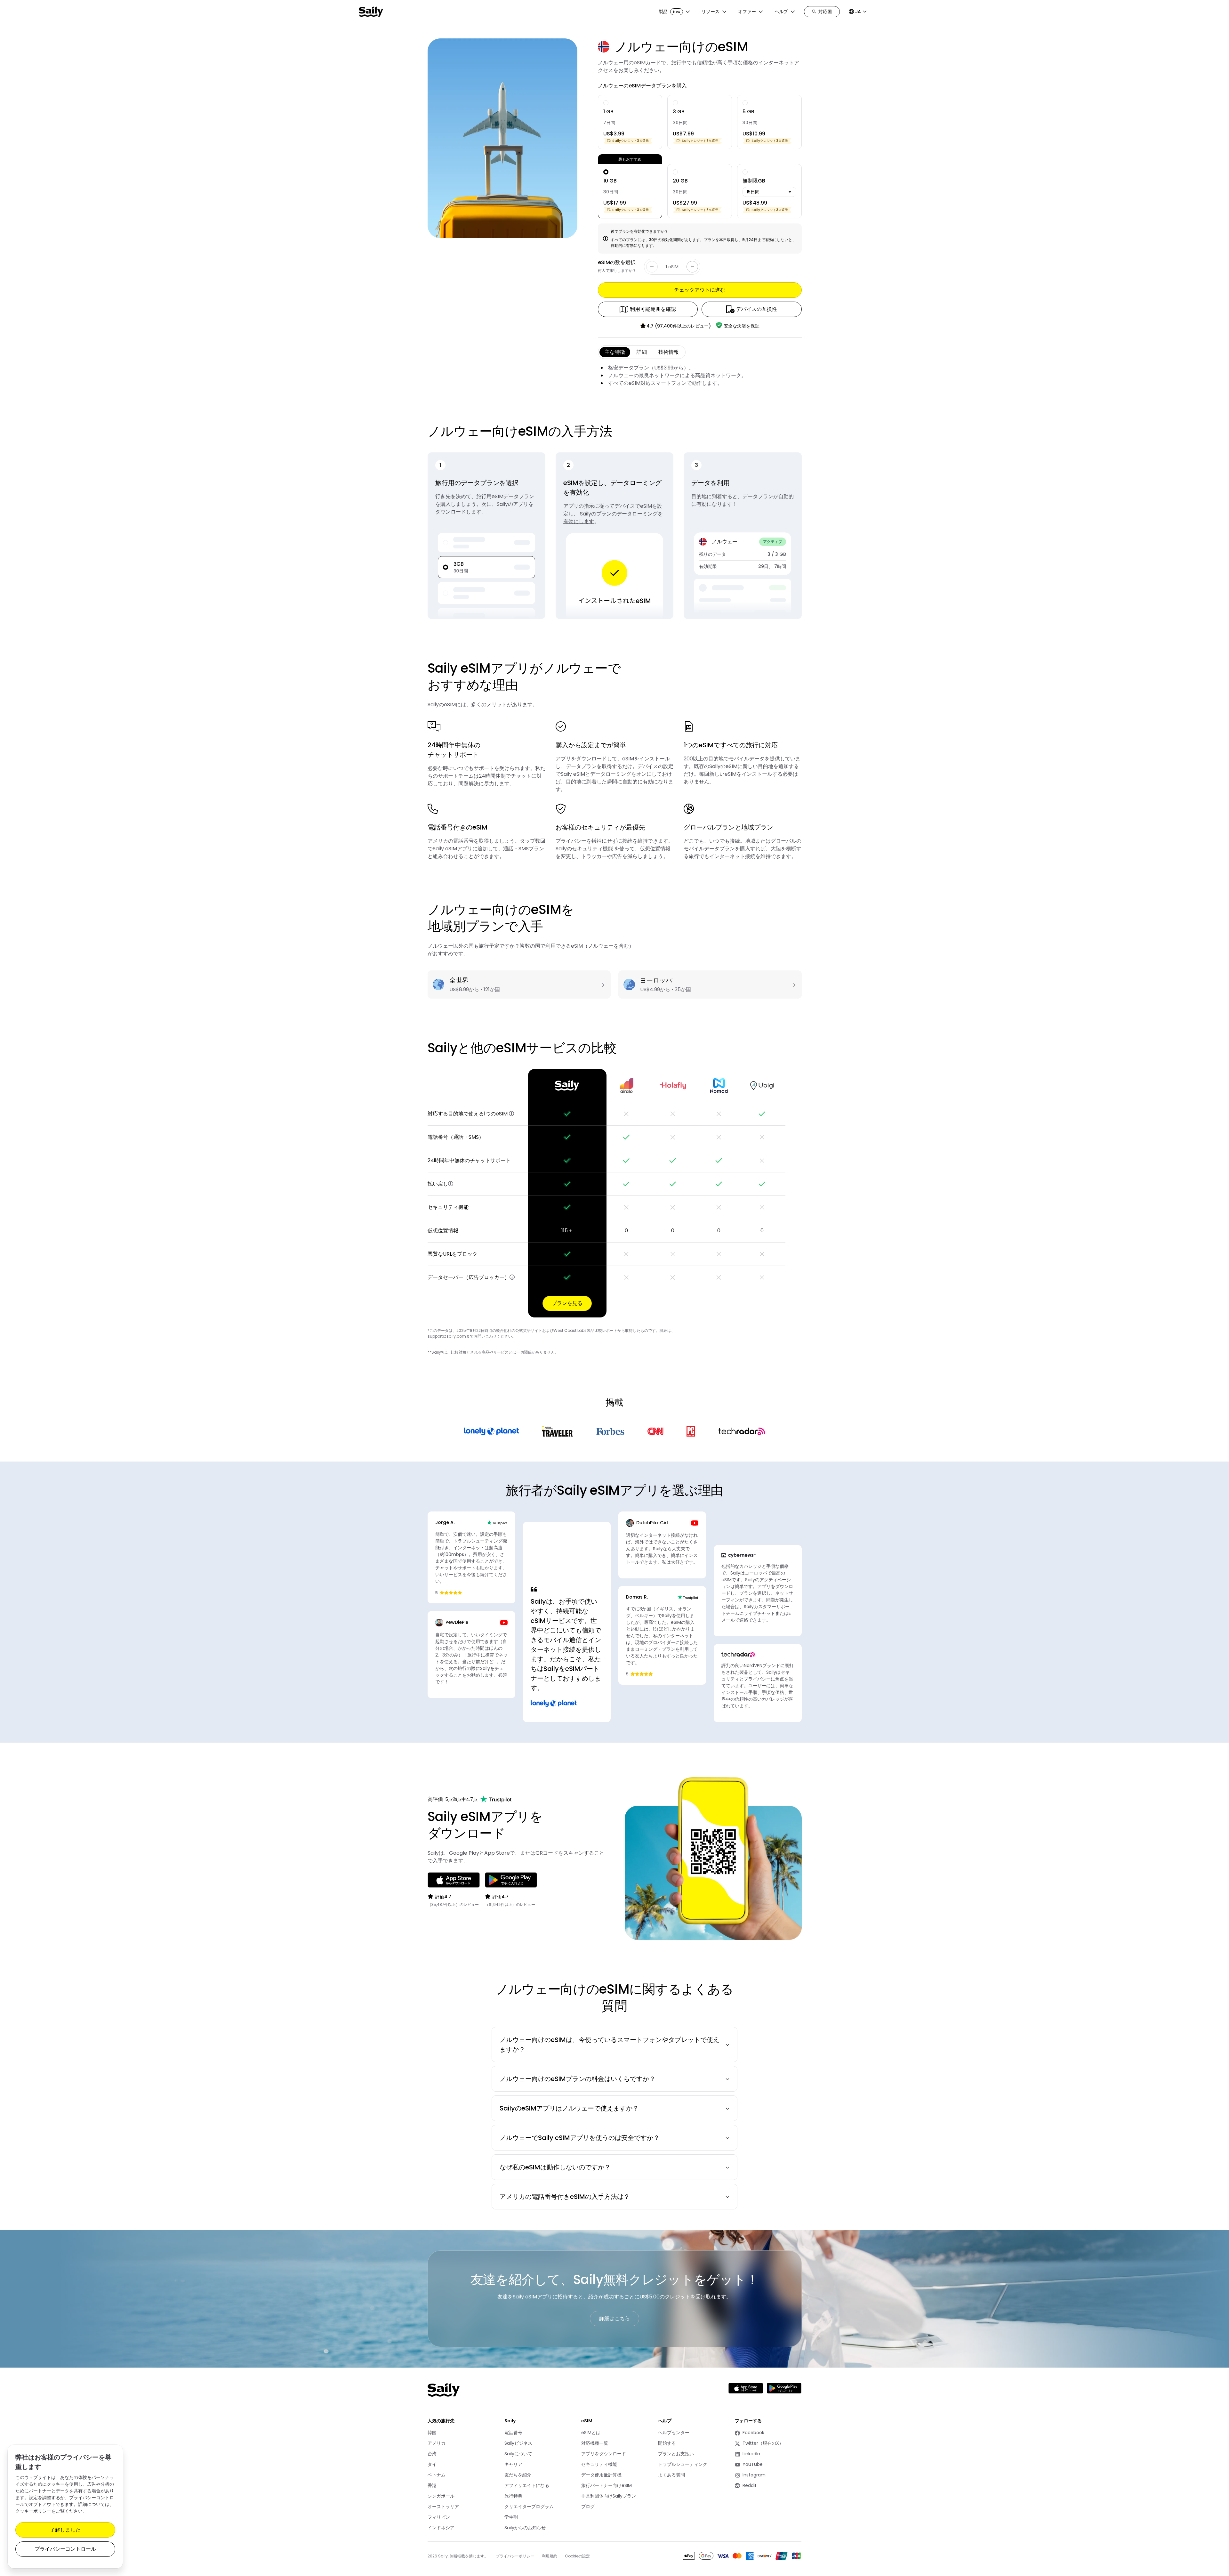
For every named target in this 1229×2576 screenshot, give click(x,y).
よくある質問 (671, 2475)
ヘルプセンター (674, 2433)
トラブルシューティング (683, 2464)
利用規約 (550, 2556)
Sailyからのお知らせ (525, 2528)
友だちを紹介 (518, 2475)
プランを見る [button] (567, 1303)
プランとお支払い (676, 2454)
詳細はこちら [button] (614, 2318)
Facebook (758, 2433)
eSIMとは (591, 2433)
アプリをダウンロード (604, 2454)
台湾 (432, 2454)
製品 (669, 12)
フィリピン (439, 2517)
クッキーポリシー (33, 2511)
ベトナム (437, 2475)
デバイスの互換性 (757, 309)
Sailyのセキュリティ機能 (584, 849)
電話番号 (513, 2433)
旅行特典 (513, 2496)
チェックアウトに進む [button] (700, 290)
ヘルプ (781, 12)
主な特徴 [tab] (615, 352)
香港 (432, 2485)
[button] (511, 1114)
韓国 (432, 2433)
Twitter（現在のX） (759, 2443)
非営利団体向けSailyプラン (609, 2496)
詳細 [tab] (642, 352)
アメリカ (437, 2443)
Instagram (758, 2475)
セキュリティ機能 (599, 2464)
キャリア (513, 2464)
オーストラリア (443, 2507)
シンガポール (441, 2496)
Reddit (758, 2486)
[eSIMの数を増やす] (692, 267)
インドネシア (441, 2528)
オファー (747, 12)
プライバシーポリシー (515, 2556)
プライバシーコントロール (65, 2549)
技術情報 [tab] (669, 352)
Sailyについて (518, 2454)
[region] (615, 1193)
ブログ (588, 2507)
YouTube (758, 2464)
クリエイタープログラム (529, 2507)
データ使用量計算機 (601, 2475)
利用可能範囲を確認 (653, 309)
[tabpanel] (700, 376)
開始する (667, 2443)
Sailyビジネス (518, 2443)
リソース (711, 12)
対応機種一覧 (595, 2443)
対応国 (825, 12)
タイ (432, 2464)
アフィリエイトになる (527, 2485)
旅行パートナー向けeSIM (606, 2485)
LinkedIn (758, 2454)
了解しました (65, 2530)
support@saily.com (447, 1336)
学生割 (511, 2517)
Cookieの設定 (577, 2556)
